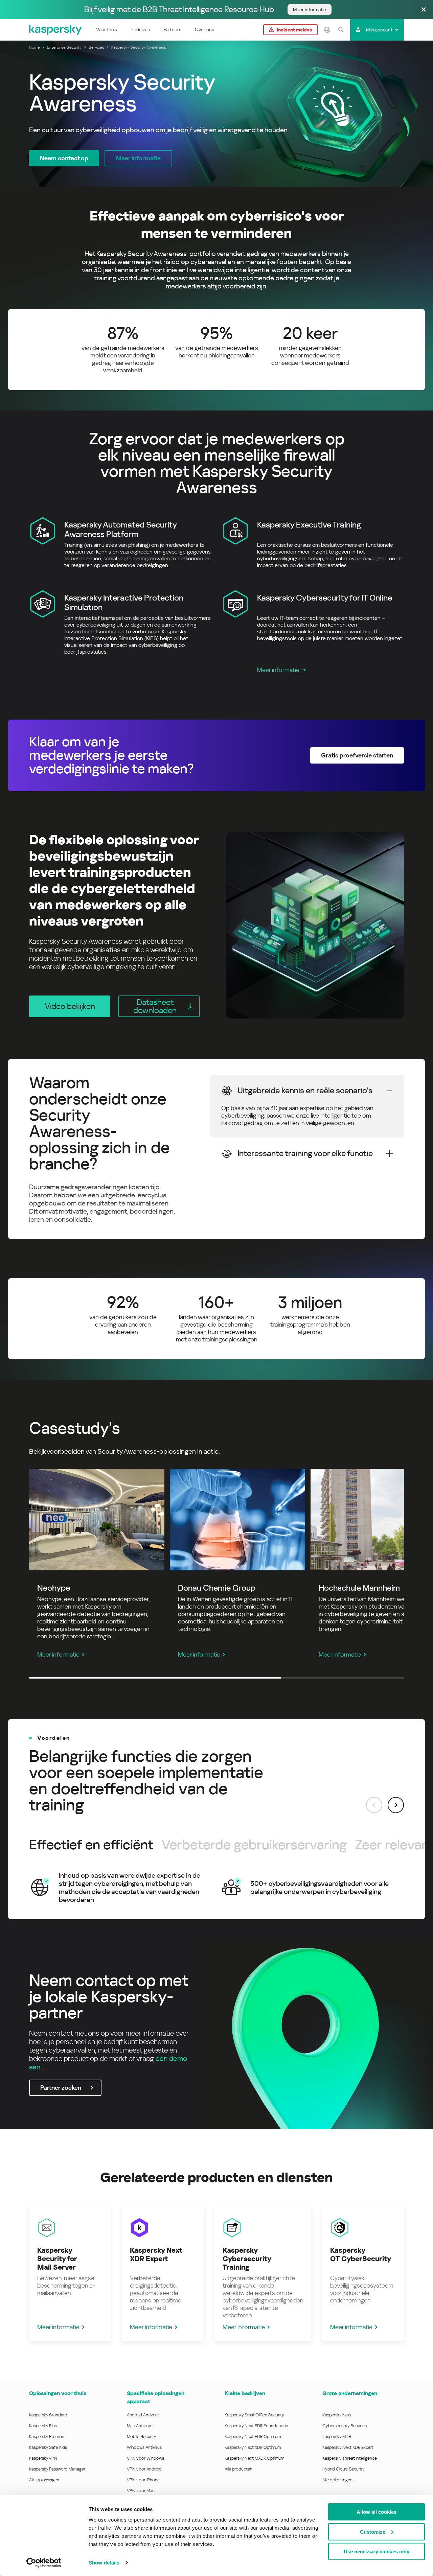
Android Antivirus (143, 2415)
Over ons (204, 29)
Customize (373, 2532)
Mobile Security (142, 2437)
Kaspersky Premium (47, 2437)
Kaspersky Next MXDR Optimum (254, 2458)
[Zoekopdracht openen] (341, 30)
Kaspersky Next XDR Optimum (253, 2447)
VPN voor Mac (141, 2491)
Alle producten (238, 2469)
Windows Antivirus (144, 2447)
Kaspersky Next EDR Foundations (256, 2426)
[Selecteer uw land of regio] (327, 30)
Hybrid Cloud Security (344, 2469)
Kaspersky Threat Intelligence (350, 2458)
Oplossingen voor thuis (58, 2393)
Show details (104, 2563)
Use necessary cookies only (377, 2551)
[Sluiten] (424, 10)
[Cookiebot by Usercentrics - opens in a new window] (44, 2563)
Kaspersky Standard (48, 2415)
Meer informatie (278, 670)
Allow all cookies (377, 2512)
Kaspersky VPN (43, 2458)
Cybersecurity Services (345, 2426)
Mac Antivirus (140, 2426)
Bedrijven (140, 29)
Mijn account (379, 30)
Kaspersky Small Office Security (254, 2415)
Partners (173, 29)
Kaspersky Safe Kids (48, 2447)
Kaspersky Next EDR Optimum (253, 2437)
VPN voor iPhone (143, 2480)
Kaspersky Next (337, 2415)
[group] (216, 1888)
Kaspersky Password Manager (57, 2469)
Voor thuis (107, 29)
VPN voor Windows (145, 2458)
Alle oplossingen (44, 2480)
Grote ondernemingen (350, 2393)
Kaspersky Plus (43, 2426)
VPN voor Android (144, 2469)
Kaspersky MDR (337, 2437)
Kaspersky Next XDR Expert (348, 2447)
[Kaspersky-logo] (56, 30)
